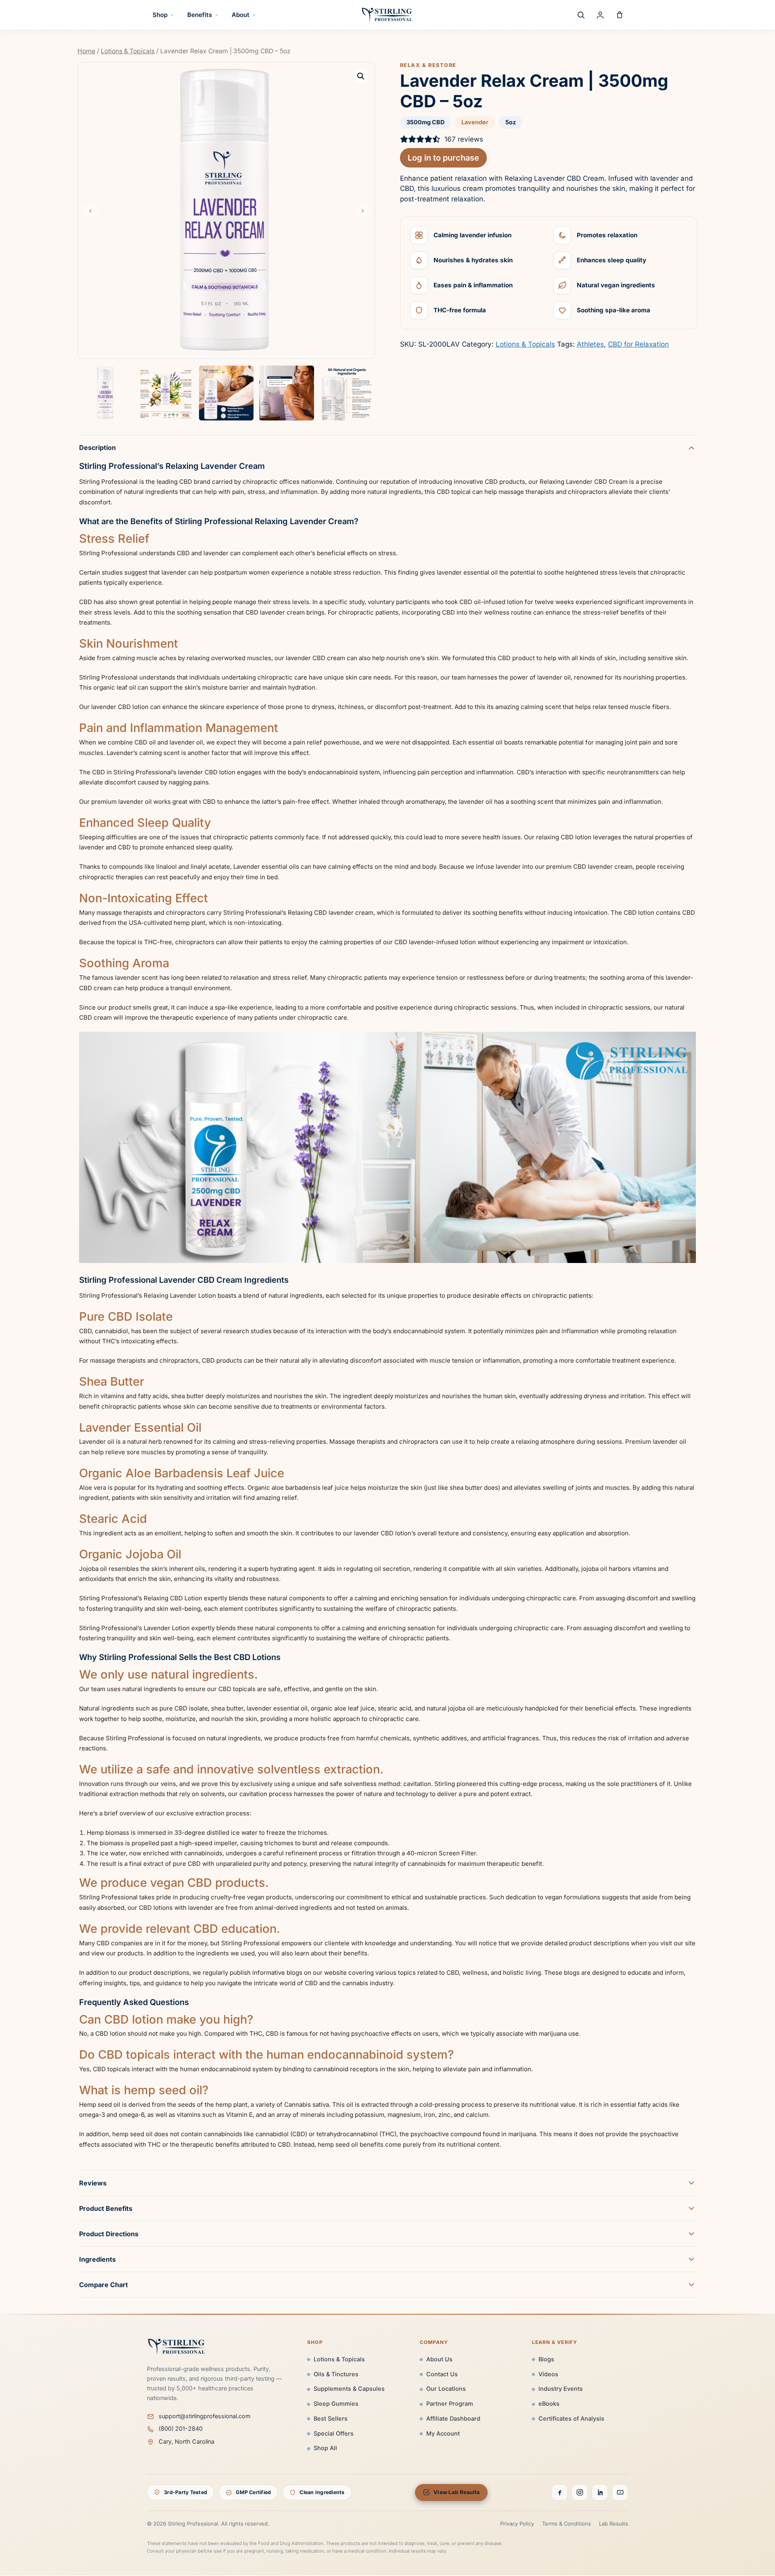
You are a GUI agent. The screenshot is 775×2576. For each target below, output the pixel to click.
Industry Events (561, 2389)
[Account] (600, 15)
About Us (439, 2359)
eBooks (549, 2404)
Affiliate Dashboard (453, 2419)
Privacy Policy (517, 2524)
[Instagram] (580, 2492)
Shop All (325, 2448)
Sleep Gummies (336, 2404)
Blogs (546, 2359)
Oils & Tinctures (336, 2374)
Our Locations (446, 2389)
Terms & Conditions (567, 2524)
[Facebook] (559, 2492)
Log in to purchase (443, 158)
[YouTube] (620, 2492)
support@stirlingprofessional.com (205, 2416)
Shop (160, 15)
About (241, 15)
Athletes (590, 344)
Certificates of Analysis (571, 2419)
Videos (548, 2374)
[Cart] (620, 15)
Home (86, 51)
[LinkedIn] (600, 2492)
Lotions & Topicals (128, 51)
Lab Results (614, 2524)
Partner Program (450, 2404)
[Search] (581, 15)
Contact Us (442, 2374)
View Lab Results (457, 2492)
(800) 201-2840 (181, 2429)
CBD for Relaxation (638, 344)
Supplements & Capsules (349, 2389)
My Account (443, 2434)
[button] (361, 76)
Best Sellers (331, 2419)
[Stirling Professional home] (387, 15)
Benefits (200, 15)
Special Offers (334, 2434)
